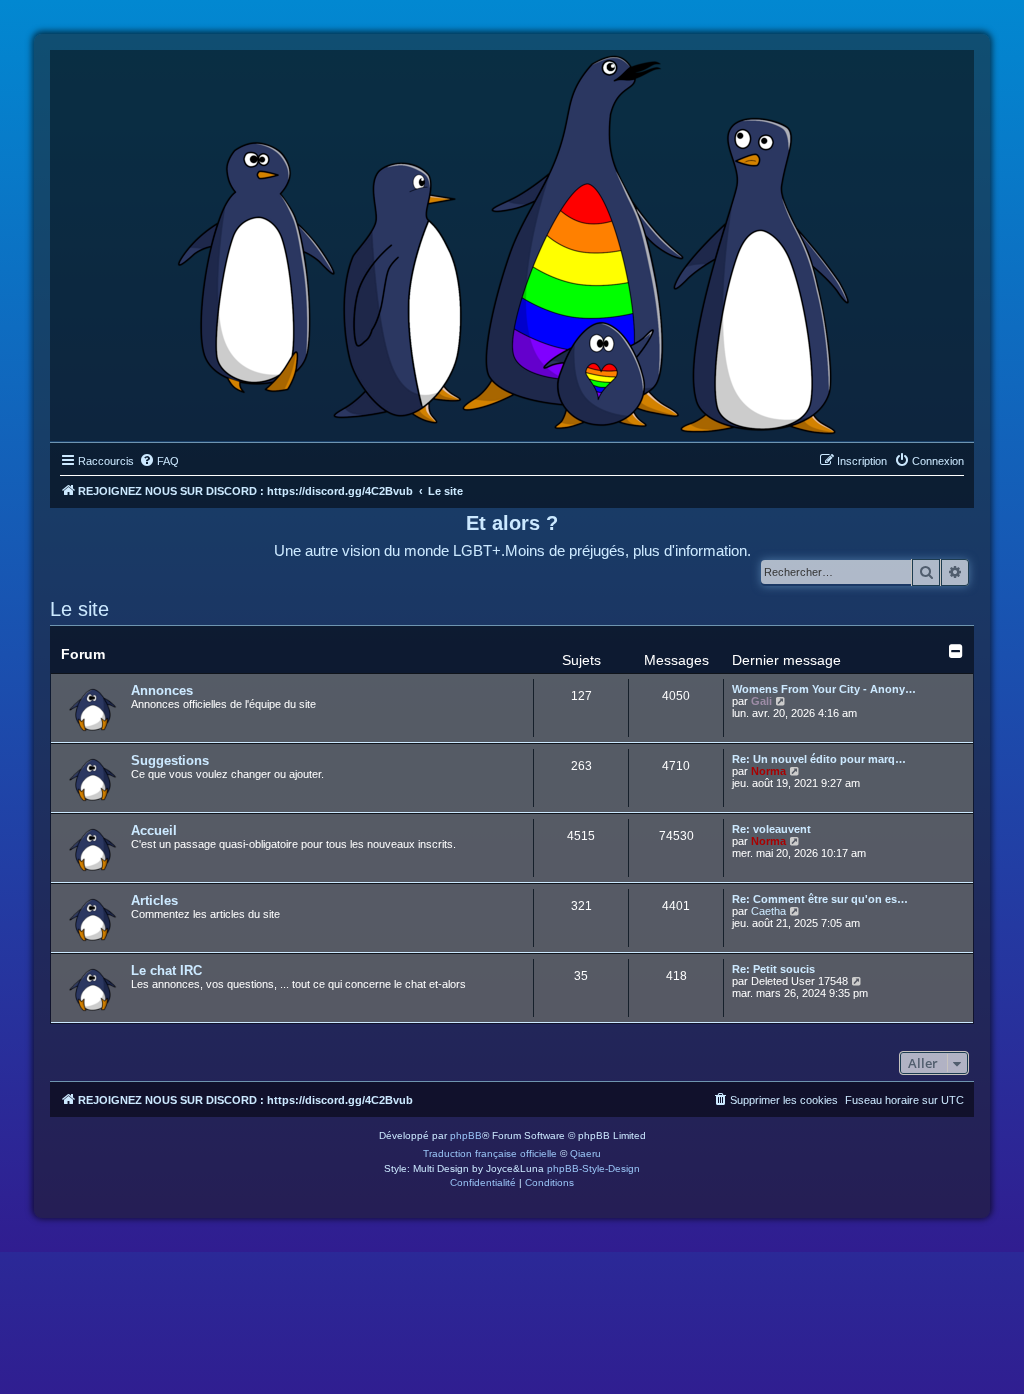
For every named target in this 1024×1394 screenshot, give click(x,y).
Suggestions (170, 760)
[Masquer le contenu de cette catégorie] (956, 651)
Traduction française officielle (490, 1153)
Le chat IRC (166, 970)
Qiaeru (585, 1153)
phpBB (466, 1135)
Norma (768, 771)
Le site (79, 609)
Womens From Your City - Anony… (824, 689)
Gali (761, 701)
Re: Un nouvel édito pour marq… (819, 759)
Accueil (154, 830)
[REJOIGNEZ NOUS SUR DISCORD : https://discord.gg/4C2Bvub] (512, 241)
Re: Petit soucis (773, 969)
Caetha (768, 911)
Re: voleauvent (771, 829)
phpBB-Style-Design (593, 1168)
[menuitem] (159, 461)
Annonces (162, 690)
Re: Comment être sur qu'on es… (820, 899)
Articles (154, 900)
